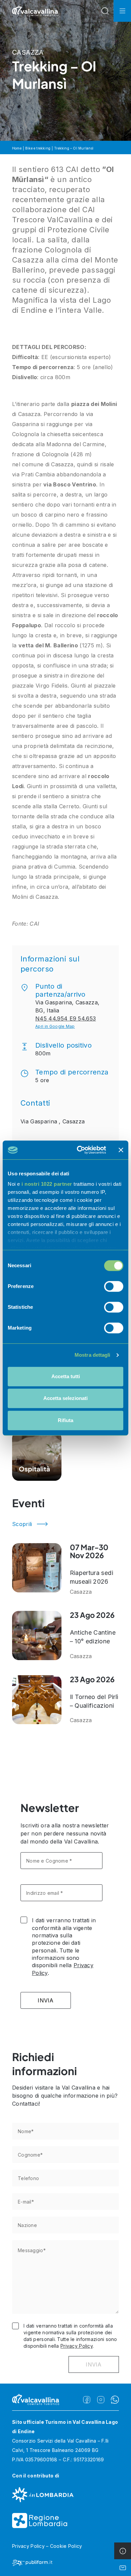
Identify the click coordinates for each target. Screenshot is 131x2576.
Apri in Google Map (55, 1026)
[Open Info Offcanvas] (123, 2551)
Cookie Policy (66, 2546)
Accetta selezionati (65, 1398)
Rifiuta (65, 1420)
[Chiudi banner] (121, 1150)
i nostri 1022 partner (47, 1184)
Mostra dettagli (93, 1355)
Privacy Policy (77, 2346)
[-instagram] (101, 2400)
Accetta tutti (66, 1376)
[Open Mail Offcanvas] (123, 2568)
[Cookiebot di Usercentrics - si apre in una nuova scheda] (79, 1150)
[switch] (114, 1286)
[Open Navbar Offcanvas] (122, 11)
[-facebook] (87, 2400)
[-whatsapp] (115, 2400)
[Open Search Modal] (105, 11)
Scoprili (22, 1524)
